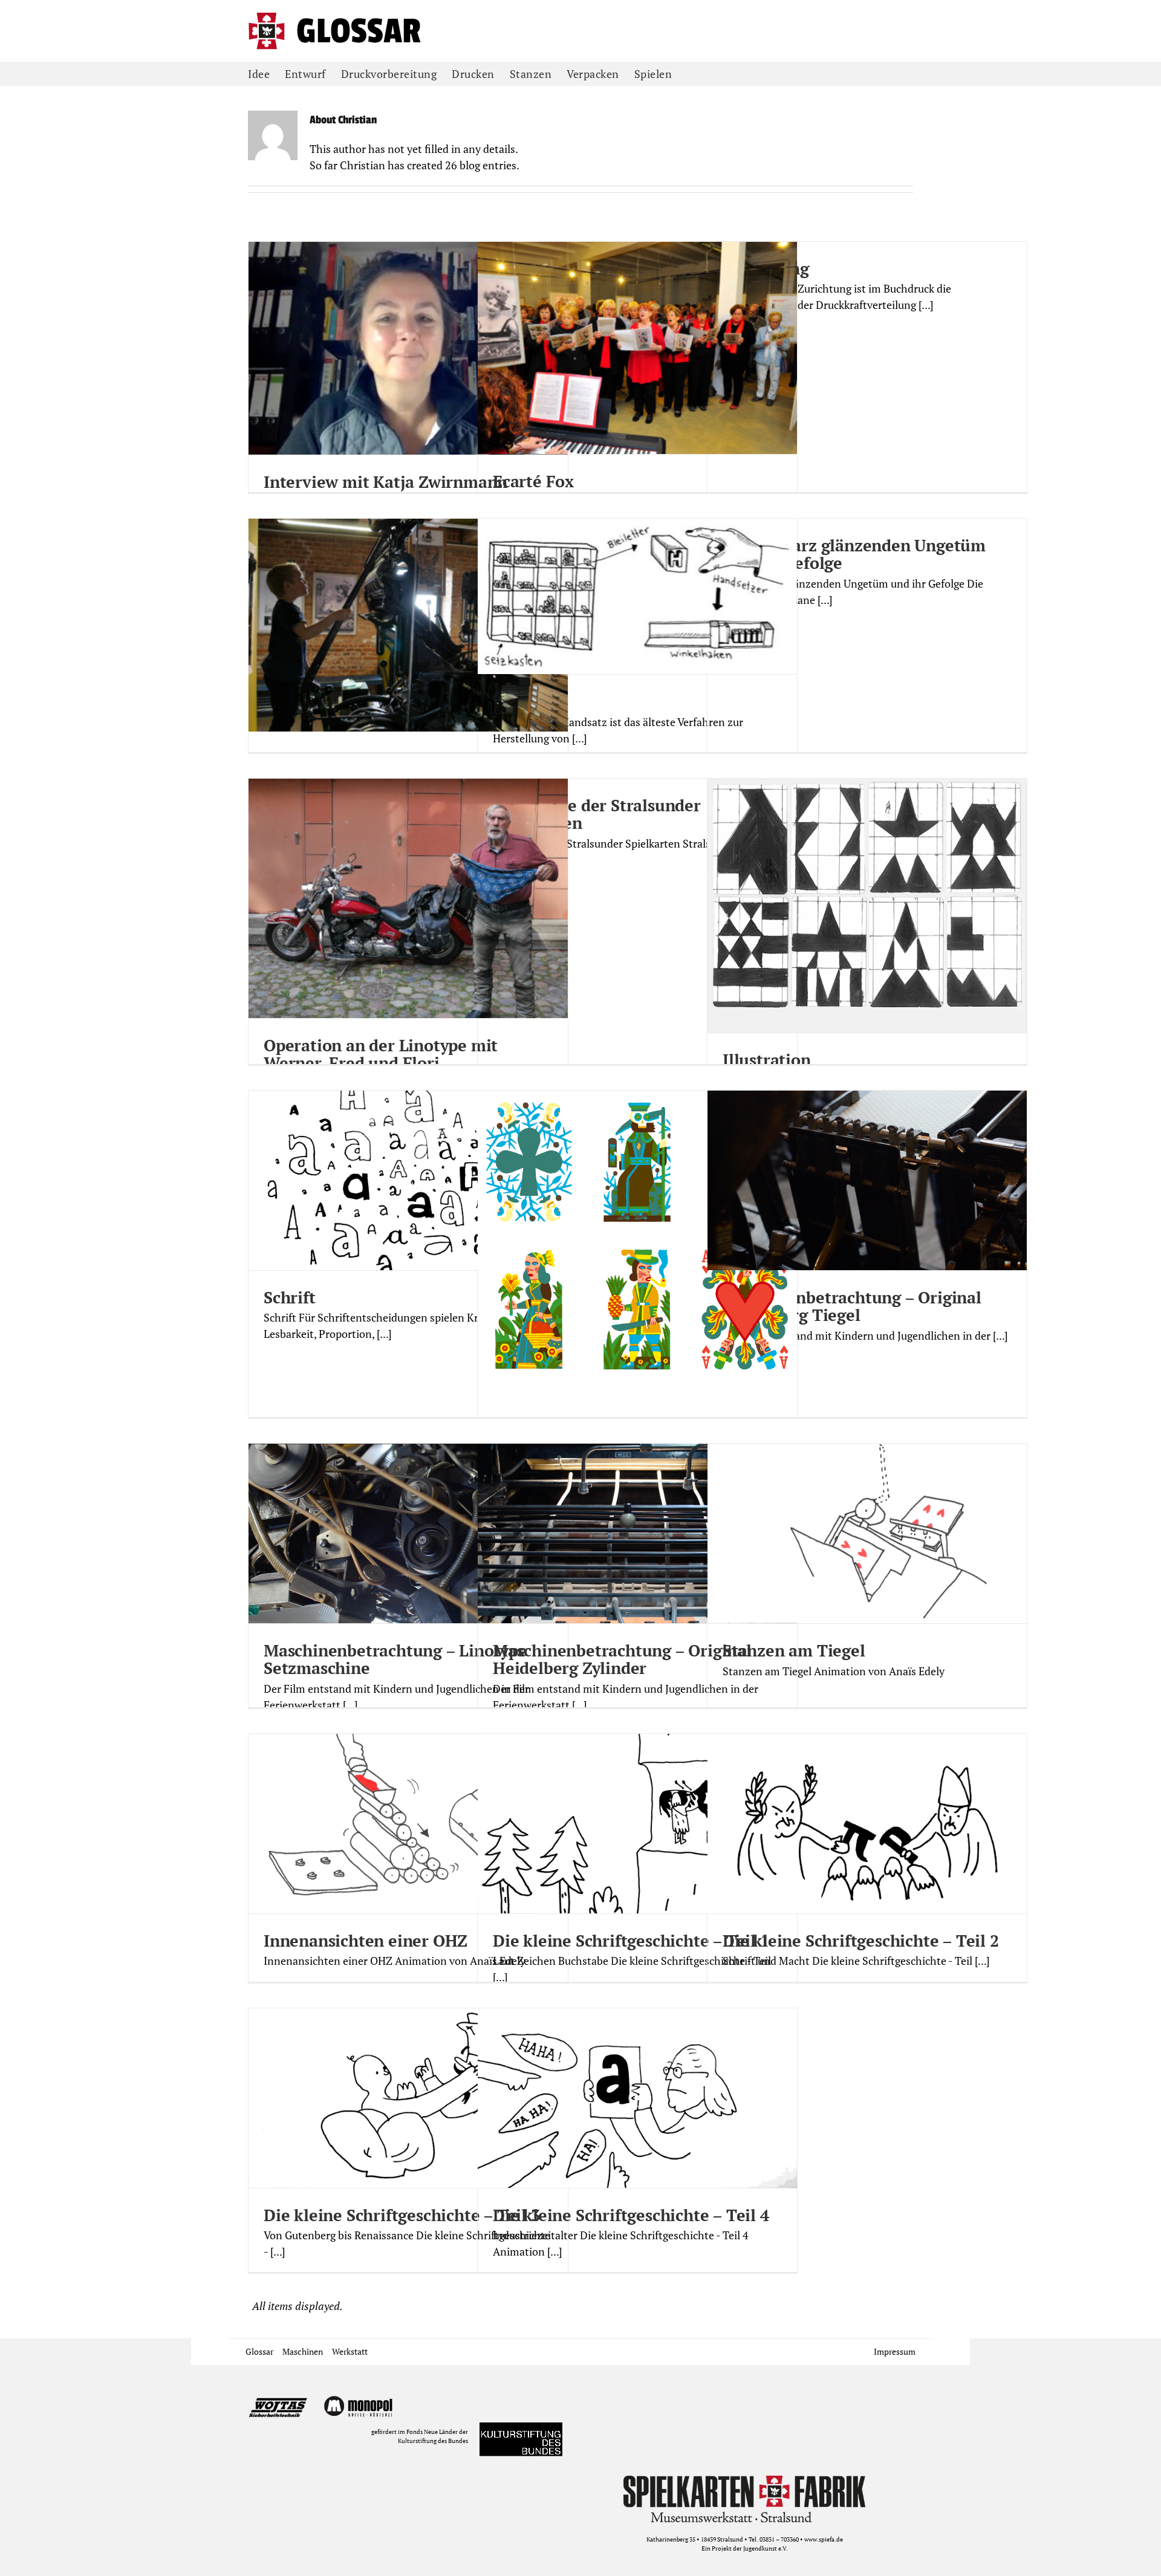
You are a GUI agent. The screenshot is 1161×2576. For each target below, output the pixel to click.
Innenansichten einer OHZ (366, 1941)
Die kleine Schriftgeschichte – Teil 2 (861, 1941)
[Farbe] (637, 1270)
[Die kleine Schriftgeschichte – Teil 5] (408, 2388)
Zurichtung (766, 268)
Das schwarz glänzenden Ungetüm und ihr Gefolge (854, 554)
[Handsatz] (637, 596)
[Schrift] (408, 1180)
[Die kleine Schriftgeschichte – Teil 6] (752, 2388)
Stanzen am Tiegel (794, 1650)
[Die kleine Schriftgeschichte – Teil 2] (867, 1824)
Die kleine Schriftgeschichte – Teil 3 (402, 2215)
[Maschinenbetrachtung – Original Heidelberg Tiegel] (867, 1180)
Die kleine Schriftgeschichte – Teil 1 (631, 1941)
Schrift (290, 1297)
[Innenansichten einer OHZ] (408, 1824)
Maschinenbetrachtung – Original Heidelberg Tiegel (852, 1306)
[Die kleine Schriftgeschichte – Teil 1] (637, 1824)
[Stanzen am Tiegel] (867, 1533)
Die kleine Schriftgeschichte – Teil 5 (402, 2505)
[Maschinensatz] (408, 625)
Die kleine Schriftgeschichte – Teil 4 (631, 2215)
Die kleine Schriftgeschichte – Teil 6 (746, 2505)
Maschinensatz (321, 759)
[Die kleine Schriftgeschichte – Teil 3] (408, 2098)
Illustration (767, 1060)
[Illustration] (867, 906)
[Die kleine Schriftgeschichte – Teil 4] (637, 2098)
